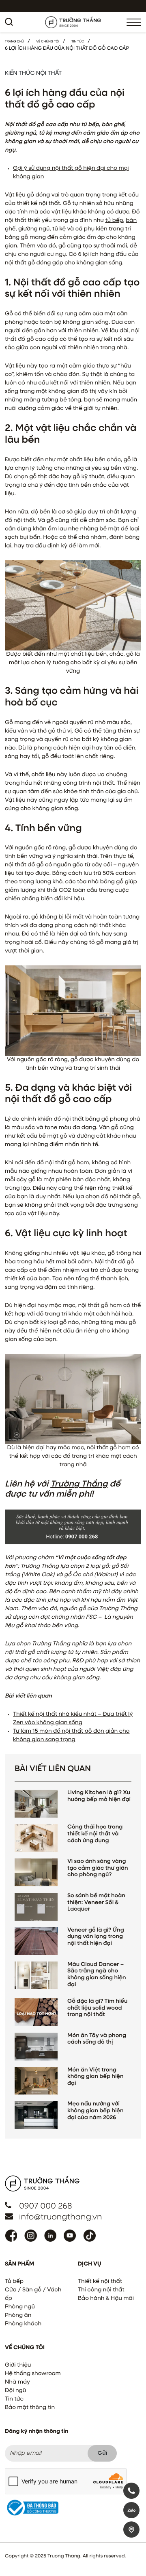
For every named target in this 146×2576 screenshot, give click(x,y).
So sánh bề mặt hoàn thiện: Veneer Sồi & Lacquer (96, 1903)
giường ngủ (34, 229)
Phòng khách (23, 2324)
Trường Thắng (79, 1484)
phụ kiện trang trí (107, 229)
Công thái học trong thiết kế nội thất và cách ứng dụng (95, 1834)
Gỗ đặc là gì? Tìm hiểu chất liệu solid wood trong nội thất (97, 2008)
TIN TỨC (78, 42)
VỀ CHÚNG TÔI (48, 42)
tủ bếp (114, 221)
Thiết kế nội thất (100, 2282)
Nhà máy (17, 2382)
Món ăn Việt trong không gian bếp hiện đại (96, 2077)
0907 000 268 (46, 2206)
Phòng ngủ (20, 2307)
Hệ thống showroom (33, 2374)
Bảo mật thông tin (30, 2408)
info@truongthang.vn (60, 2217)
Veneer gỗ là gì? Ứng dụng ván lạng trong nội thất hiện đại (96, 1937)
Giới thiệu (18, 2365)
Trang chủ (14, 42)
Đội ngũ (15, 2391)
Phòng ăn (18, 2316)
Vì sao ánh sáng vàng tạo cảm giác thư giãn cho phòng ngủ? (98, 1869)
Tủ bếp (14, 2282)
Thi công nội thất (101, 2290)
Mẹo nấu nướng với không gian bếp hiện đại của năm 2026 (96, 2111)
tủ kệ (59, 229)
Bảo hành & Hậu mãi (106, 2299)
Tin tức (14, 2399)
